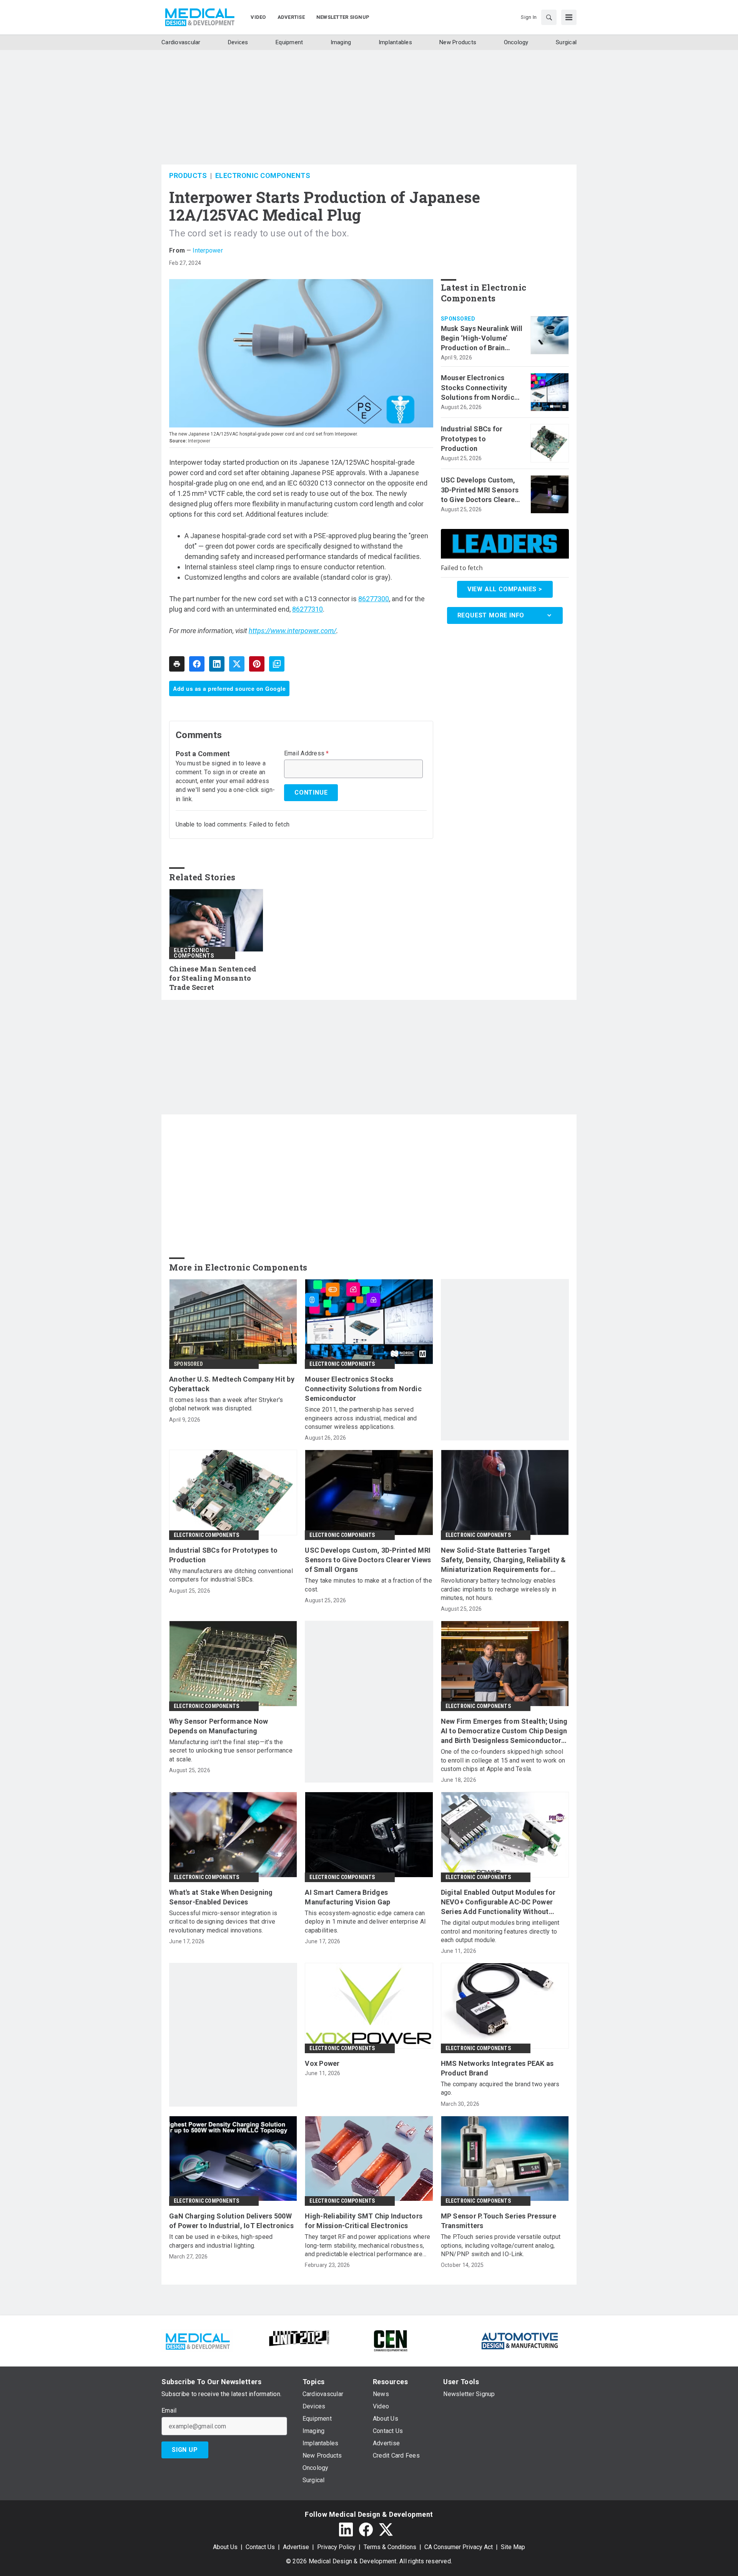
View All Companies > (505, 589)
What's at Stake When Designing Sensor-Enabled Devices (221, 1897)
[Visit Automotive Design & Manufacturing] (520, 2340)
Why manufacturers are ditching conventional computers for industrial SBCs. (231, 1575)
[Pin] (257, 664)
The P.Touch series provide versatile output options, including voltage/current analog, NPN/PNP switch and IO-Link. (501, 2245)
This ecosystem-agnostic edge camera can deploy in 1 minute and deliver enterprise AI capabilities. (365, 1922)
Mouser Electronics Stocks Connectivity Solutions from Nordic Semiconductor (478, 388)
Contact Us (260, 2547)
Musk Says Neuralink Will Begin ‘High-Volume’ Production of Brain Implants (482, 339)
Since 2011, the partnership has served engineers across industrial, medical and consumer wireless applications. (361, 1418)
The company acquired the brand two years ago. (500, 2088)
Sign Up (185, 2450)
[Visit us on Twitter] (386, 2529)
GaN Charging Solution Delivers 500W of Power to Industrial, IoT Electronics (231, 2221)
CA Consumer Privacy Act (459, 2547)
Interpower (208, 250)
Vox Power (322, 2063)
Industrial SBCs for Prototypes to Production (472, 438)
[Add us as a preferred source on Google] (277, 664)
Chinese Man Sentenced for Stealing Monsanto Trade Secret (213, 978)
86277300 (374, 599)
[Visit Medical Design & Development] (197, 2340)
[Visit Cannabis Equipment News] (391, 2340)
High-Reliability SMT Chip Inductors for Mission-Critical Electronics (364, 2221)
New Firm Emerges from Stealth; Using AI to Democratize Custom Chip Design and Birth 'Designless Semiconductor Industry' (504, 1731)
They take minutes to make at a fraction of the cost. (368, 1585)
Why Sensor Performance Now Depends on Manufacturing (219, 1726)
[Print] (177, 664)
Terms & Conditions (390, 2547)
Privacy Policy (336, 2547)
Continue (311, 792)
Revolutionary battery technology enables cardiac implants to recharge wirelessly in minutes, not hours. (499, 1589)
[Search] (549, 17)
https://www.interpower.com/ (293, 631)
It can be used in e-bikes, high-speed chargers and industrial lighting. (221, 2241)
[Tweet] (237, 664)
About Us (225, 2547)
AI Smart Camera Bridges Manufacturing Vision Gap (347, 1897)
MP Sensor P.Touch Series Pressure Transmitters (499, 2221)
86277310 (307, 609)
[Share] (197, 664)
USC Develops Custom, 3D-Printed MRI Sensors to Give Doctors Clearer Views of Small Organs (480, 490)
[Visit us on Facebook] (366, 2529)
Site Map (513, 2547)
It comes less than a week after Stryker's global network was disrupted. (226, 1404)
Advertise (296, 2547)
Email (169, 2411)
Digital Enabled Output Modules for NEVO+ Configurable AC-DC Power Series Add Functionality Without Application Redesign (498, 1902)
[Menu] (569, 17)
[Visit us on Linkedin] (346, 2529)
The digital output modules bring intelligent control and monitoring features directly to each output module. (500, 1931)
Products (188, 175)
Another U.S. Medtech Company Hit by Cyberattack (232, 1384)
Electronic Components (263, 175)
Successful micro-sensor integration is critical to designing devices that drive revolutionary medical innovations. (223, 1922)
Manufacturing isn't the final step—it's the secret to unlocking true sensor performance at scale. (231, 1751)
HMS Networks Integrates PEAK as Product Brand (497, 2068)
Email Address (307, 753)
